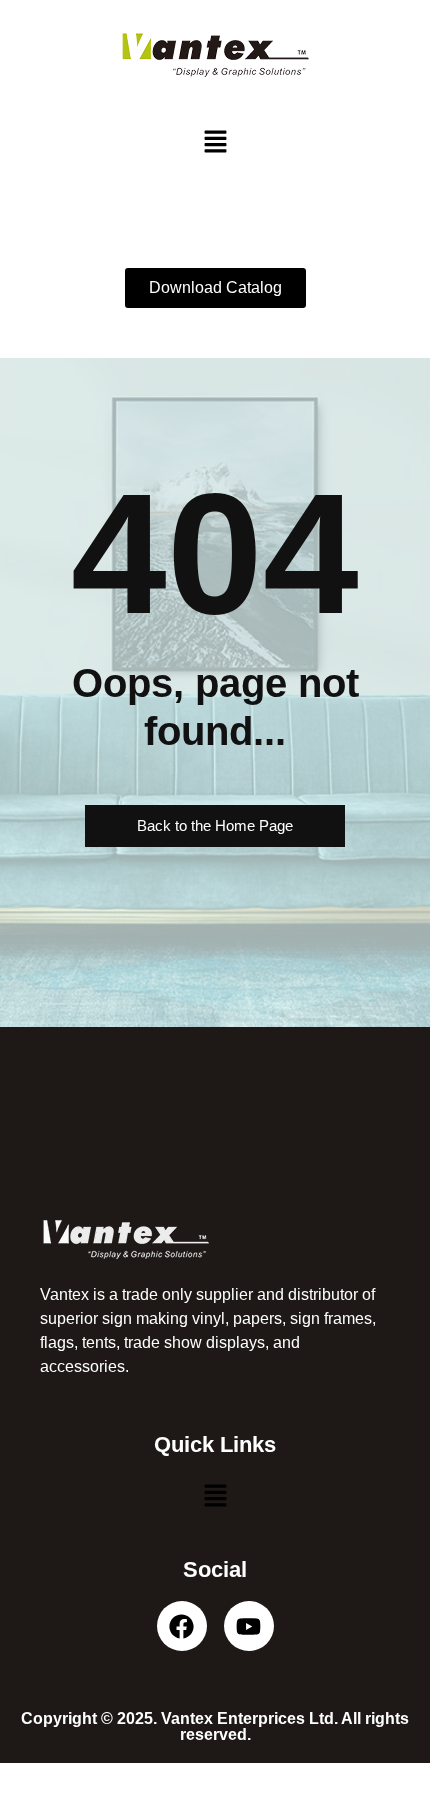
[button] (215, 142)
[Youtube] (249, 1626)
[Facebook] (182, 1626)
